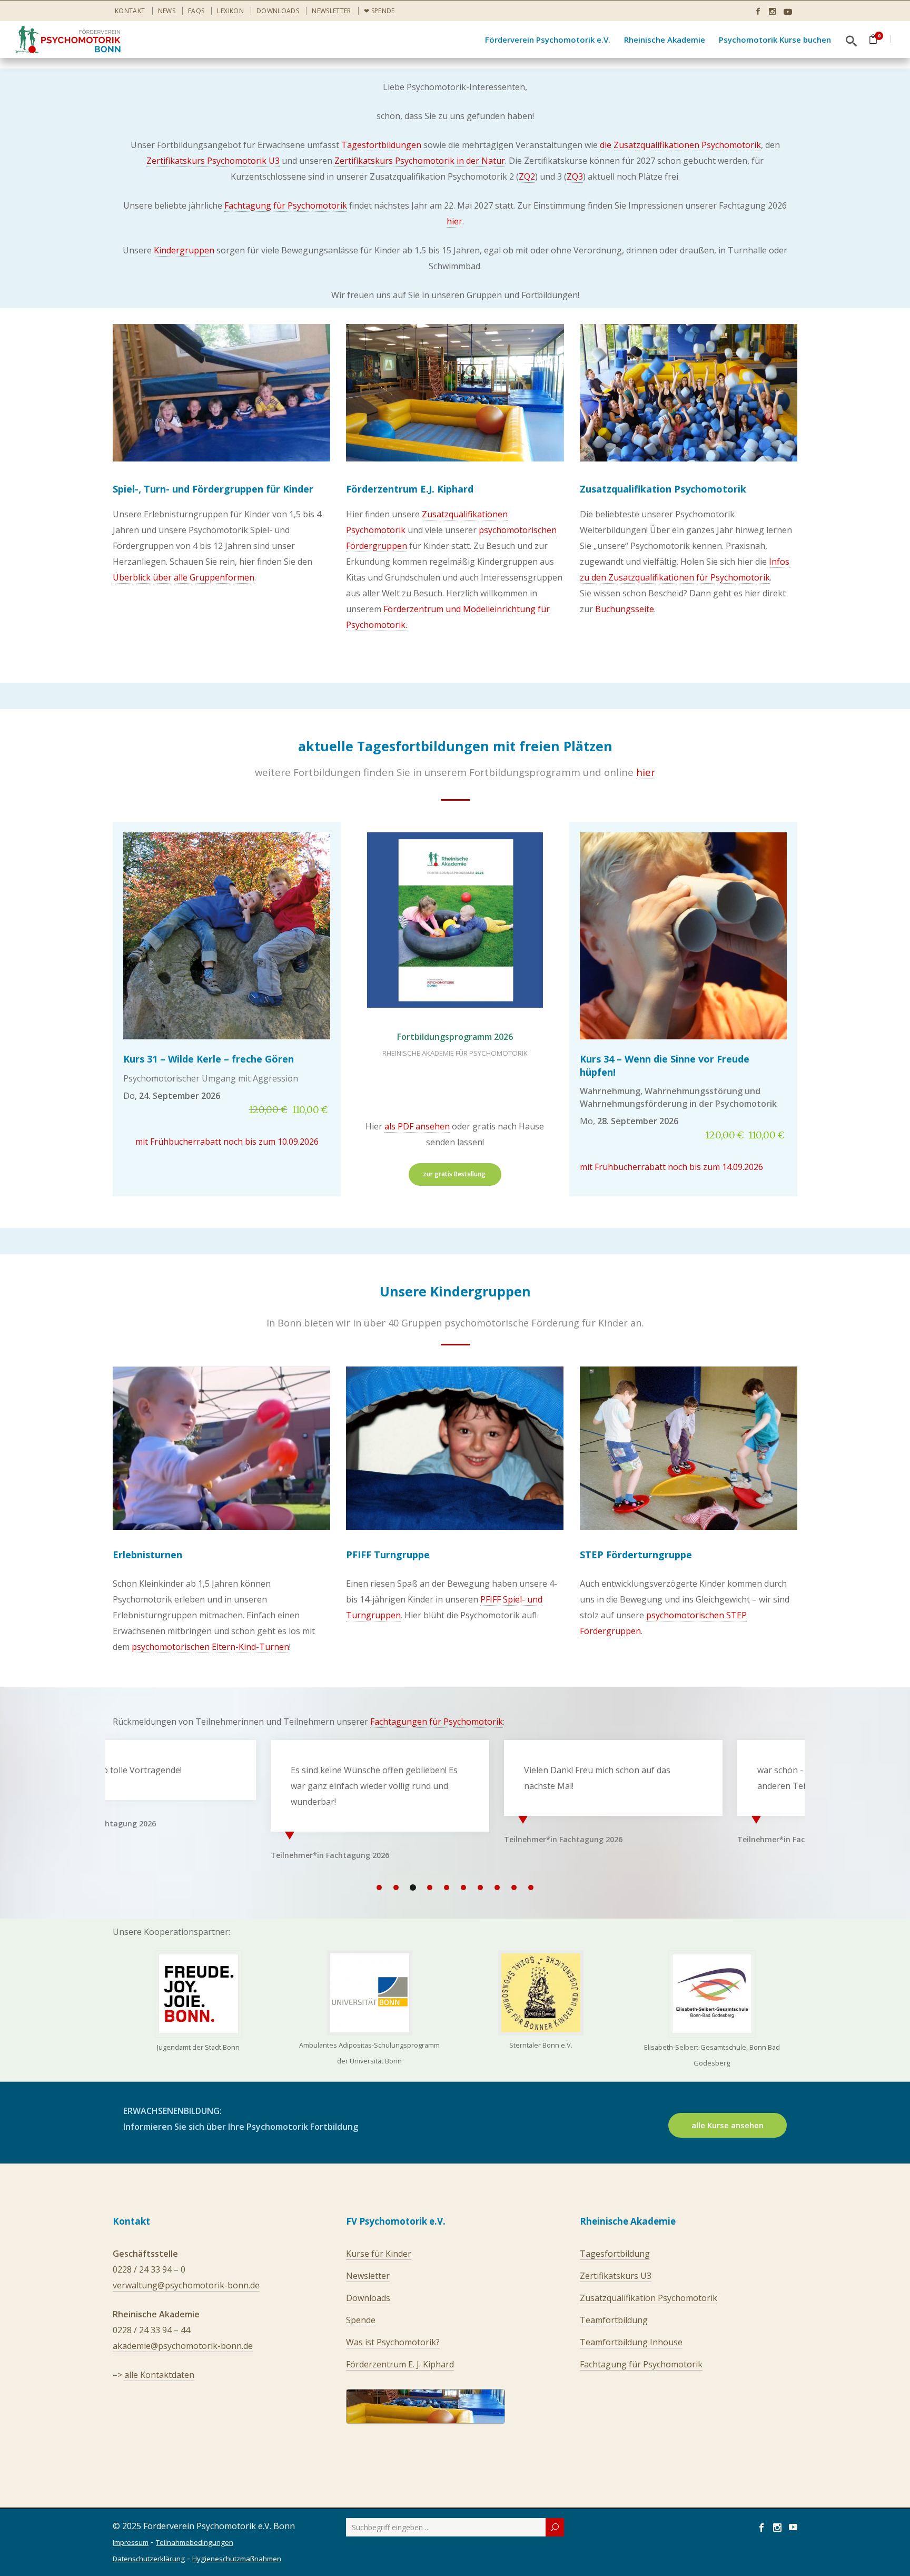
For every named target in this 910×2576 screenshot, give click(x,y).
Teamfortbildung (614, 2320)
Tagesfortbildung (615, 2254)
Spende (361, 2320)
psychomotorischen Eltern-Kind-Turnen (210, 1647)
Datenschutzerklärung (149, 2559)
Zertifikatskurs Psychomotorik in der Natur (420, 161)
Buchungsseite (625, 609)
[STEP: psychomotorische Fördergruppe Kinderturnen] (689, 1448)
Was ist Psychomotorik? (393, 2342)
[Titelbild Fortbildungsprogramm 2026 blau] (455, 920)
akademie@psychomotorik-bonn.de (183, 2346)
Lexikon (230, 11)
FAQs (196, 11)
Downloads (278, 11)
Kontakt (130, 11)
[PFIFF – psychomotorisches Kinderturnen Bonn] (455, 1448)
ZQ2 (527, 176)
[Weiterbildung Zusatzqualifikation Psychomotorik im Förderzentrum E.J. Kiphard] (689, 393)
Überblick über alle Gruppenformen (184, 577)
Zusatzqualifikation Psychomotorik (649, 2298)
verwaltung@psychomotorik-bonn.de (186, 2285)
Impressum (131, 2542)
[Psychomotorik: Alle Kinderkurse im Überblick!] (221, 393)
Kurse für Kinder (379, 2254)
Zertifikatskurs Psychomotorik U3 (213, 161)
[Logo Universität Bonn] (370, 1993)
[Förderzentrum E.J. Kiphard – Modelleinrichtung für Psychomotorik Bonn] (455, 393)
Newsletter (332, 11)
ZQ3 (575, 176)
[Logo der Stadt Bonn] (199, 1994)
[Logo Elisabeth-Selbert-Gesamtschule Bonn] (712, 1994)
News (167, 11)
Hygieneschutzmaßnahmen (237, 2559)
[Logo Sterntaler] (541, 1993)
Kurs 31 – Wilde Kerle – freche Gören (209, 1059)
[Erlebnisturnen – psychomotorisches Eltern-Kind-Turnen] (221, 1448)
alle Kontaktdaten (159, 2375)
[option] (222, 1798)
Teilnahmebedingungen (195, 2542)
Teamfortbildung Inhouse (631, 2342)
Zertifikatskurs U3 (616, 2276)
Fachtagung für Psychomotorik (286, 205)
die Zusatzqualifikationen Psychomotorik (680, 145)
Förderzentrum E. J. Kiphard (400, 2364)
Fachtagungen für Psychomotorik (437, 1722)
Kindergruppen (184, 250)
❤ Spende (379, 11)
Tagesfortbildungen (381, 145)
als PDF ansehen (417, 1126)
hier (454, 221)
